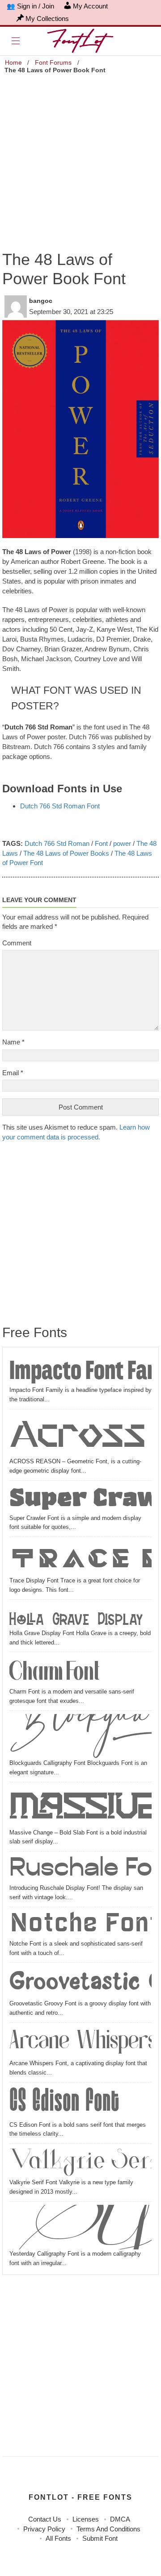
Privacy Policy (44, 2529)
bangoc (41, 301)
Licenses (86, 2519)
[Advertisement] (80, 157)
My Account (90, 6)
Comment (17, 943)
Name (13, 1042)
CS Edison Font (64, 2103)
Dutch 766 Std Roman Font (60, 806)
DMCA (120, 2519)
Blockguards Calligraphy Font (80, 1736)
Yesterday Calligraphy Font (80, 2227)
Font (101, 843)
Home (13, 62)
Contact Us (45, 2519)
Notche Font (80, 1925)
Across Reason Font (80, 1435)
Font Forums (53, 62)
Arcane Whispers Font (80, 2042)
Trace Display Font (80, 1558)
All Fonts (58, 2538)
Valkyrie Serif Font (80, 2162)
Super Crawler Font (80, 1499)
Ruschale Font (80, 1869)
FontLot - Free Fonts (80, 2497)
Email (13, 1073)
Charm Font (54, 1671)
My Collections (47, 19)
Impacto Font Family (80, 1370)
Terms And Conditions (108, 2529)
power (122, 843)
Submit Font (100, 2538)
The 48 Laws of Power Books (66, 853)
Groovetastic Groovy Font (80, 1982)
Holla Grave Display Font (80, 1616)
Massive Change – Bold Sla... (80, 1807)
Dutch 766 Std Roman (57, 843)
